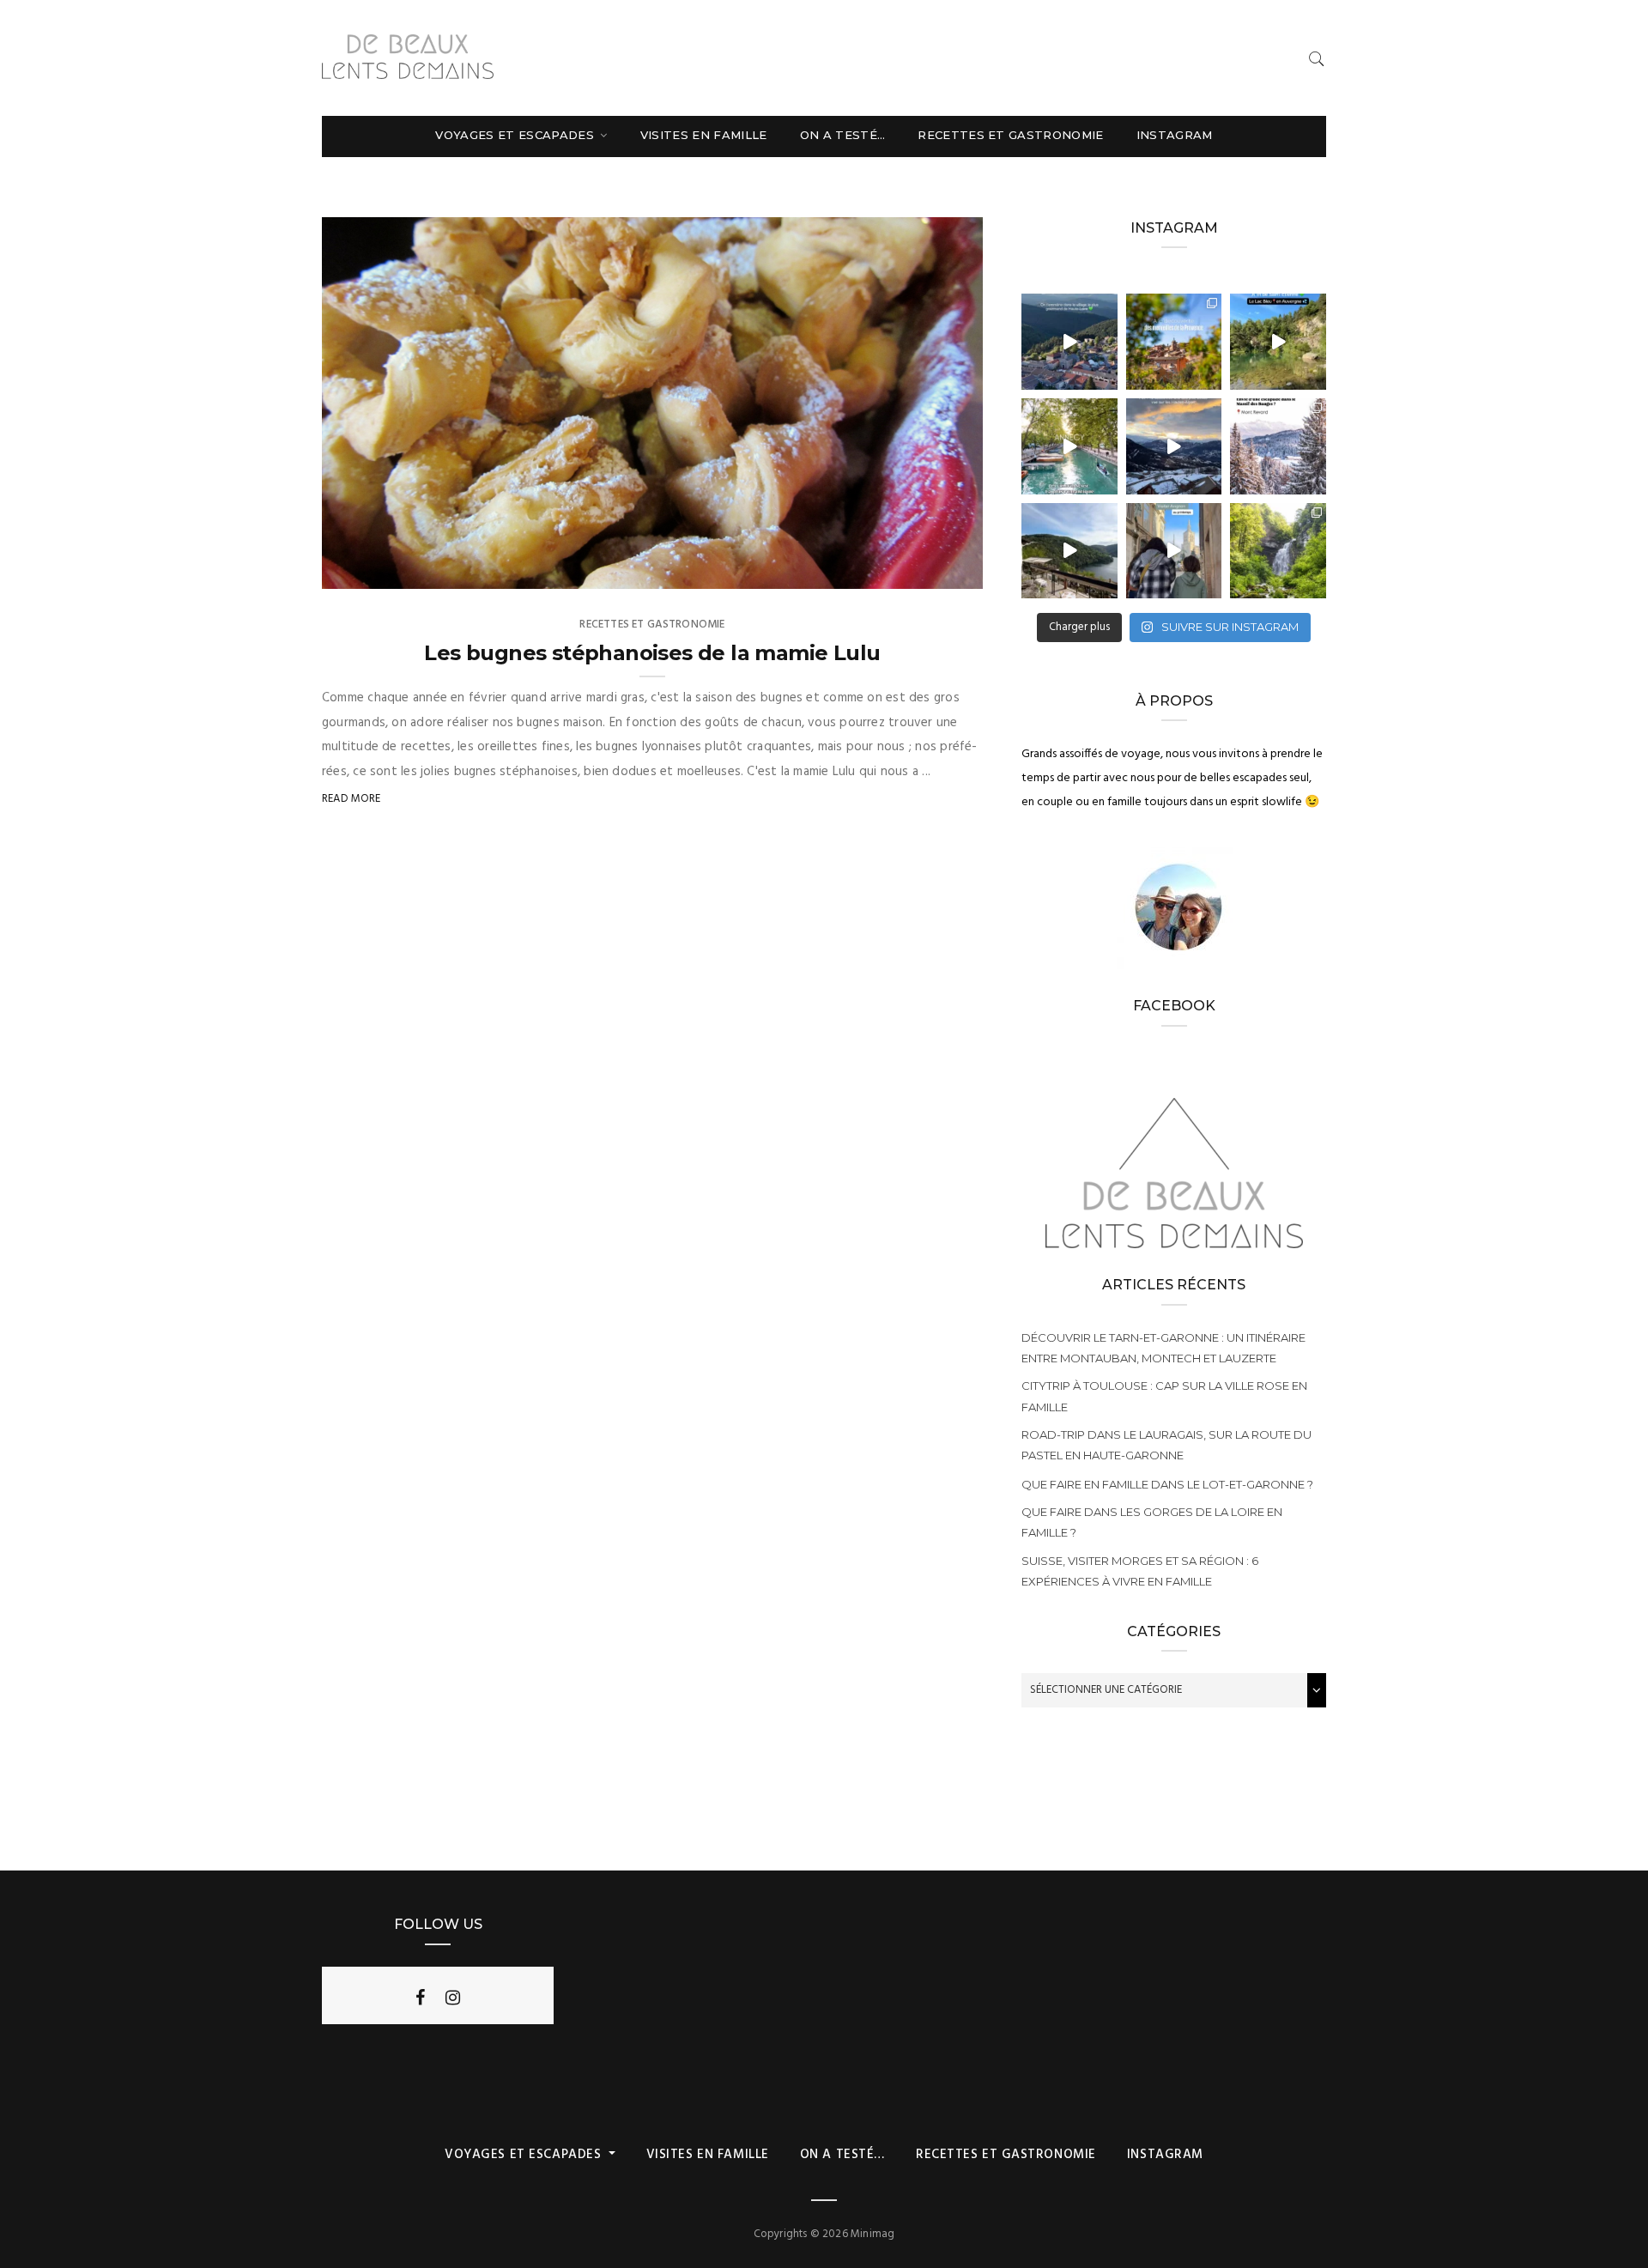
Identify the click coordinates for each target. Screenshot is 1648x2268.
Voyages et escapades (516, 135)
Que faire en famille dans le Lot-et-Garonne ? (1167, 1484)
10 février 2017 (924, 570)
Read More (351, 799)
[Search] (1317, 59)
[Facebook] (420, 1998)
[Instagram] (453, 1998)
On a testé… (843, 135)
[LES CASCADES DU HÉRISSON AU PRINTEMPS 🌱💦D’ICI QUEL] (1278, 551)
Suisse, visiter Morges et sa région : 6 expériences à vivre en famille (1140, 1571)
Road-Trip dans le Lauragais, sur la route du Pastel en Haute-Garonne (1166, 1445)
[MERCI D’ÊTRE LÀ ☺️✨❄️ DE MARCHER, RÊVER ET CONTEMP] (1278, 446)
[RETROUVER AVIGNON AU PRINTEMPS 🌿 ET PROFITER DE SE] (1174, 551)
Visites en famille (704, 135)
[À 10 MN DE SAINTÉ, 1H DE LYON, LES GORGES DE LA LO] (1069, 551)
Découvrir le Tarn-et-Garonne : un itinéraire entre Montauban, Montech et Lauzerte (1163, 1348)
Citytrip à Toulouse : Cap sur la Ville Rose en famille (1164, 1396)
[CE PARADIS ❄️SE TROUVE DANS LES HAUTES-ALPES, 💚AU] (1174, 446)
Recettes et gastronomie (1010, 135)
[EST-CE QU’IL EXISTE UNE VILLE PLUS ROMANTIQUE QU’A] (1069, 446)
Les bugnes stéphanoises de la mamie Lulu (652, 653)
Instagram (1175, 135)
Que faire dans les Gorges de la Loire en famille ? (1152, 1522)
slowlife (382, 570)
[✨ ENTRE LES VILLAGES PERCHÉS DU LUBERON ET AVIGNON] (1174, 342)
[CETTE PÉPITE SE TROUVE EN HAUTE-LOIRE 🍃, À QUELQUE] (1278, 342)
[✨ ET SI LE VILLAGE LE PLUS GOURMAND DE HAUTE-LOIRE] (1069, 342)
